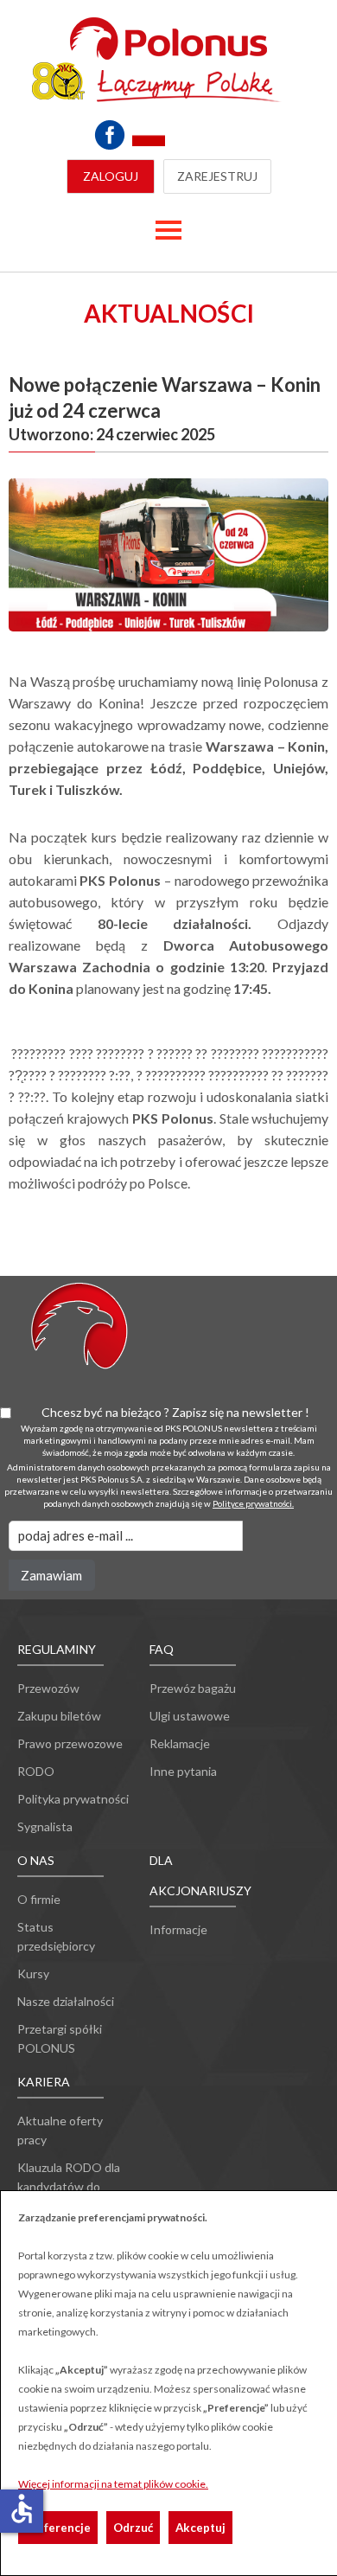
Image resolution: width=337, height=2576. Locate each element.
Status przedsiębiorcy (56, 1936)
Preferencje (58, 2528)
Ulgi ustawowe (190, 1716)
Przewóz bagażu (193, 1688)
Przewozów (48, 1688)
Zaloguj (111, 176)
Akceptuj (200, 2528)
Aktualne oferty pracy (60, 2130)
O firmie (39, 1899)
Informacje (178, 1929)
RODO (36, 1771)
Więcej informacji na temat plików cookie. (113, 2484)
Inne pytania (183, 1771)
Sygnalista (45, 1826)
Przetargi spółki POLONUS (60, 2038)
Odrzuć (133, 2528)
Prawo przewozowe (70, 1743)
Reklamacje (180, 1743)
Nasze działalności (66, 2001)
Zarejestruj (217, 176)
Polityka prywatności (73, 1799)
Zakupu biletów (59, 1716)
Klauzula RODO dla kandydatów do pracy (69, 2186)
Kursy (33, 1974)
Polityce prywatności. (253, 1503)
